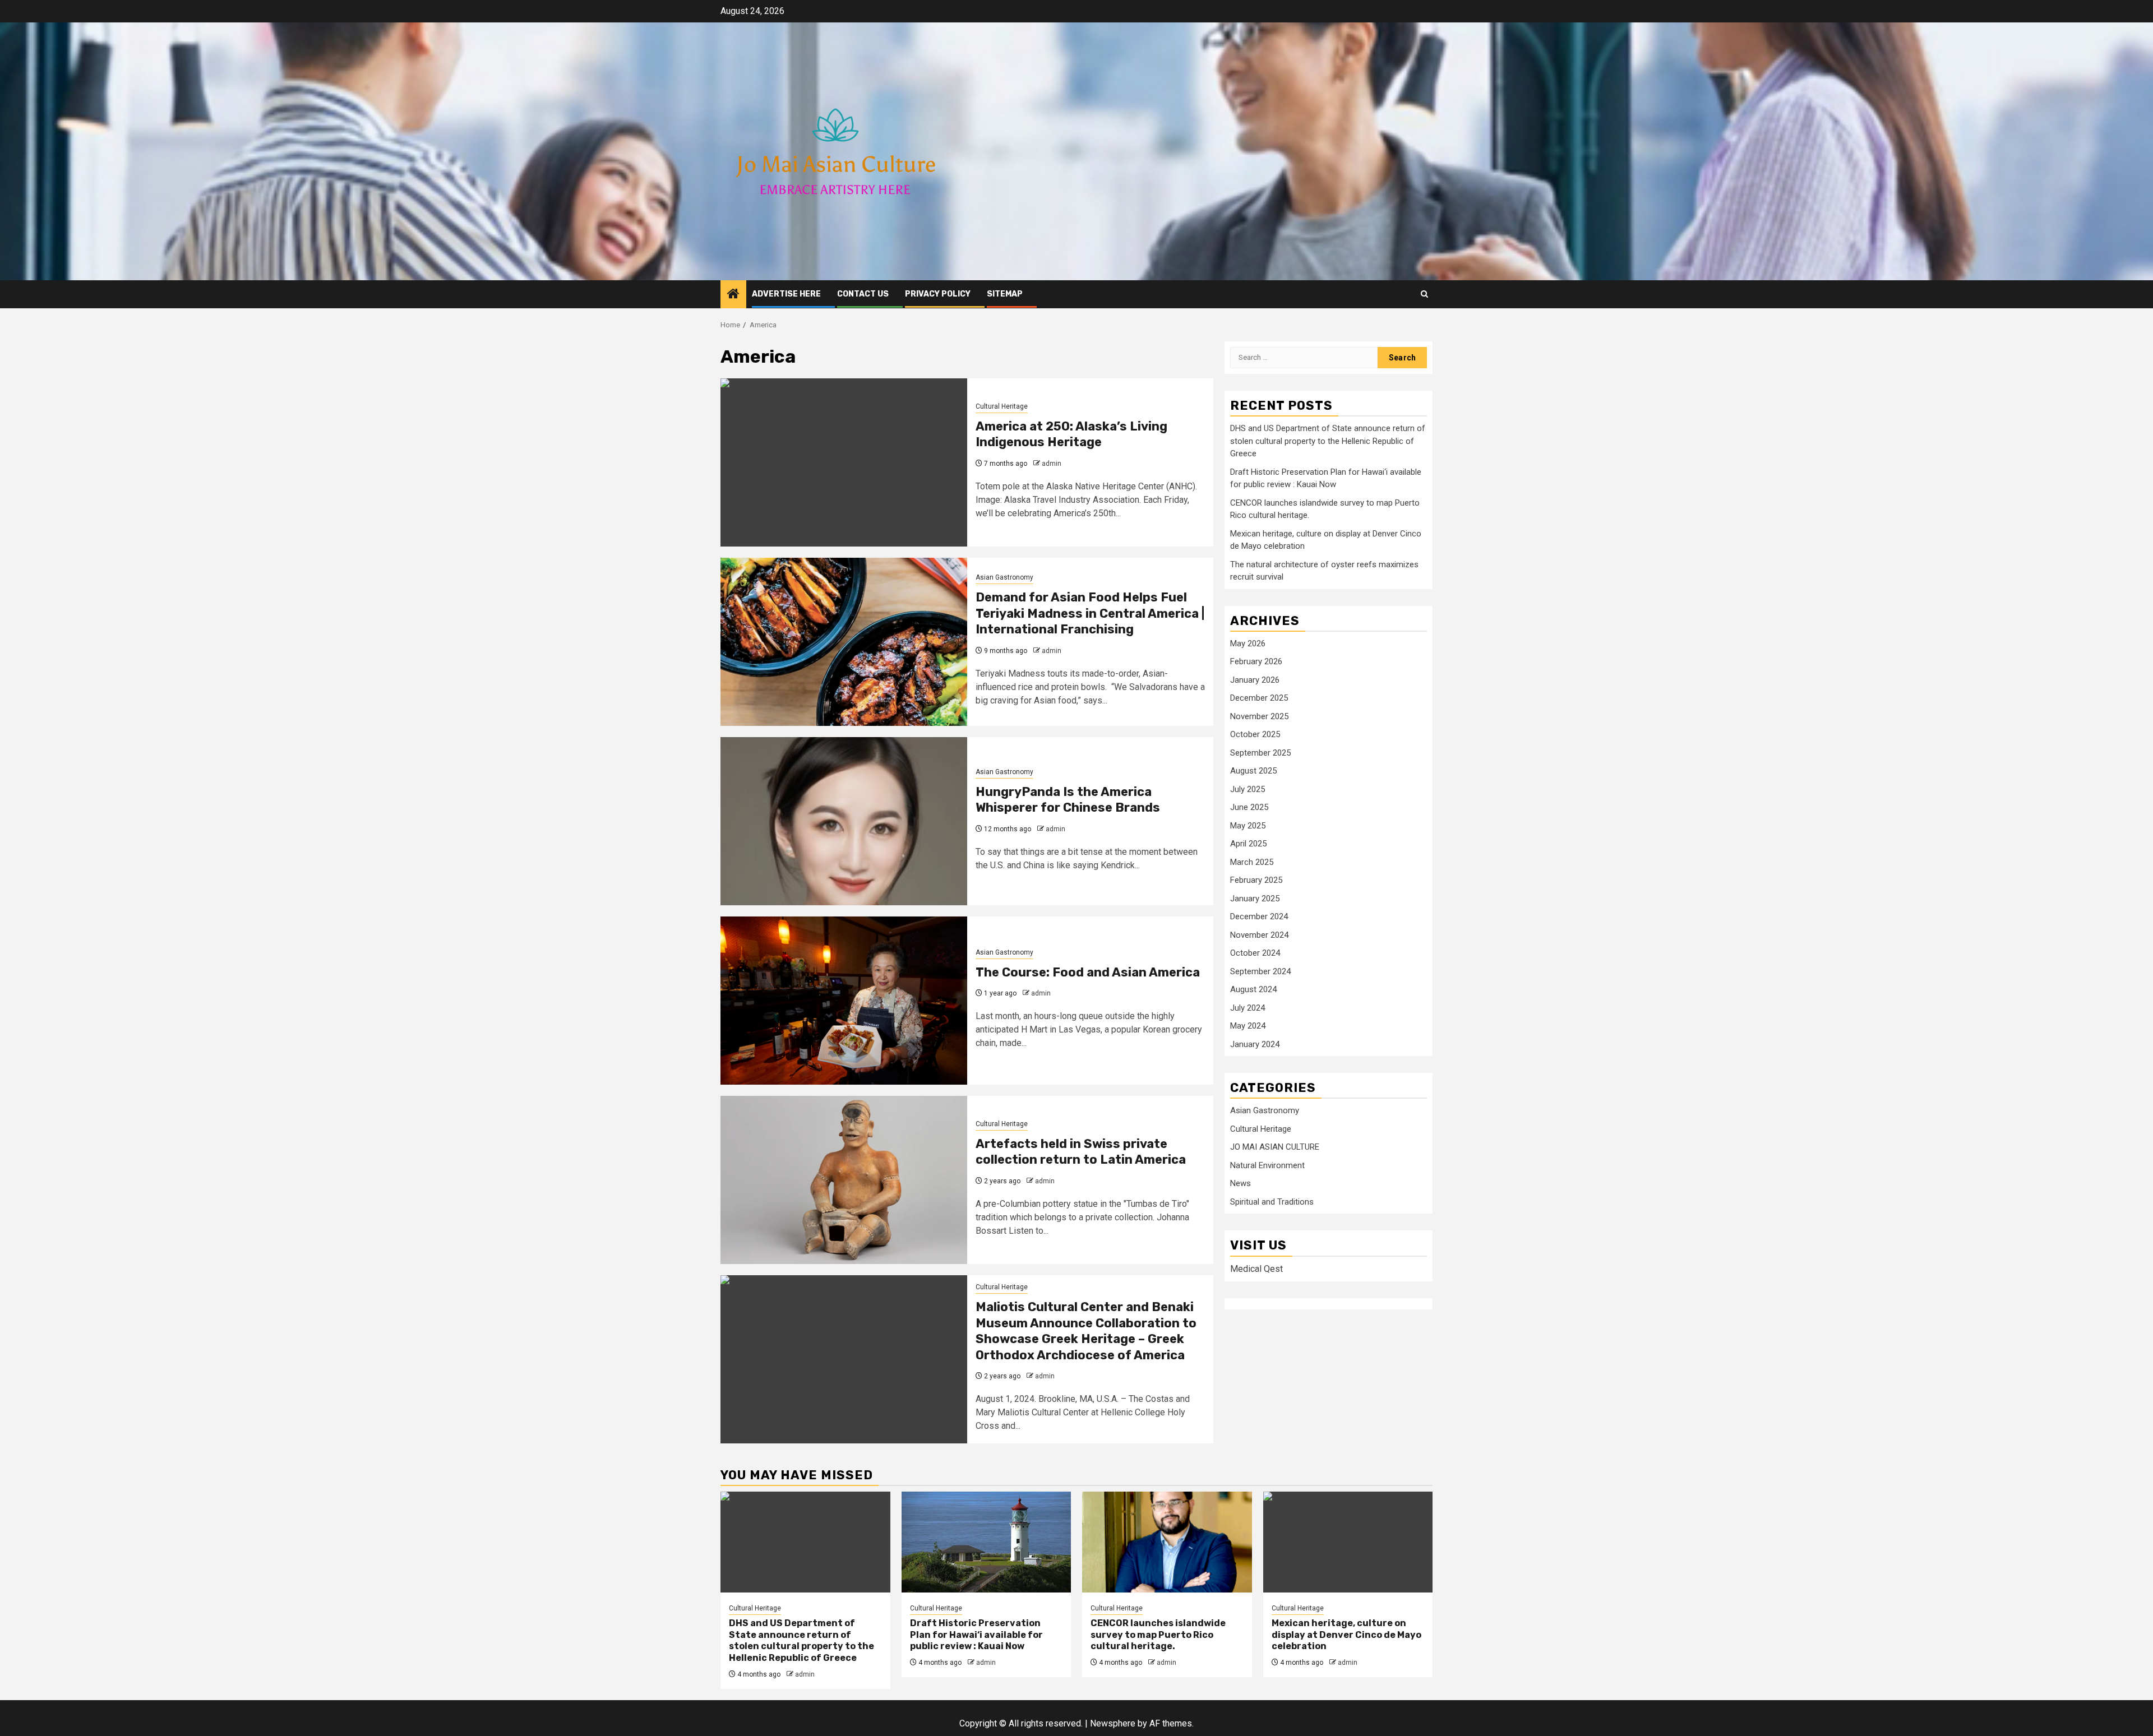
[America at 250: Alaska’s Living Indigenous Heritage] (844, 462)
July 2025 (1248, 789)
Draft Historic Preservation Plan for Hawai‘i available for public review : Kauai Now (976, 1635)
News (1240, 1184)
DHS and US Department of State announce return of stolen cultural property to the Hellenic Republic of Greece (1328, 441)
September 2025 (1260, 753)
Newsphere (1113, 1723)
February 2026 (1256, 662)
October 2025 (1255, 735)
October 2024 (1255, 953)
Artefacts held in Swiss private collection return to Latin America (1081, 1152)
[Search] (1424, 294)
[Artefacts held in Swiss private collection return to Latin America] (844, 1180)
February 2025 (1256, 881)
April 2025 (1248, 844)
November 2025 (1259, 716)
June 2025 (1249, 808)
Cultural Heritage (1002, 406)
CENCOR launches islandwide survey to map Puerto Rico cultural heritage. (1158, 1635)
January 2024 (1255, 1044)
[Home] (733, 295)
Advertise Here (786, 294)
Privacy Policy (938, 294)
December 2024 (1259, 917)
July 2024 (1248, 1008)
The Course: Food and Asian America (1088, 972)
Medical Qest (1256, 1269)
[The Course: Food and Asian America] (844, 1001)
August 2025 (1253, 771)
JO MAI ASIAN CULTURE (1275, 1147)
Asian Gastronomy (1004, 577)
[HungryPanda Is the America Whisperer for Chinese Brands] (844, 821)
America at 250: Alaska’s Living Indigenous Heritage (1071, 434)
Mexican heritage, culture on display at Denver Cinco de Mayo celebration (1346, 1635)
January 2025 (1255, 899)
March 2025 (1252, 862)
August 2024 (1253, 990)
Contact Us (863, 294)
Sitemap (1005, 294)
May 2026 (1248, 644)
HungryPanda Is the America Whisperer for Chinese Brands (1068, 800)
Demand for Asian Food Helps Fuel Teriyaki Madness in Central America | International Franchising (1090, 613)
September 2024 (1260, 971)
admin (1052, 464)
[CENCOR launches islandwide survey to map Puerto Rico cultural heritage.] (1167, 1542)
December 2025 (1259, 698)
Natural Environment (1267, 1166)
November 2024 (1259, 935)
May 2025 (1248, 826)
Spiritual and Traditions (1272, 1202)
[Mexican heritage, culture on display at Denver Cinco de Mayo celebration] (1348, 1542)
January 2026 (1255, 680)
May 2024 (1248, 1026)
